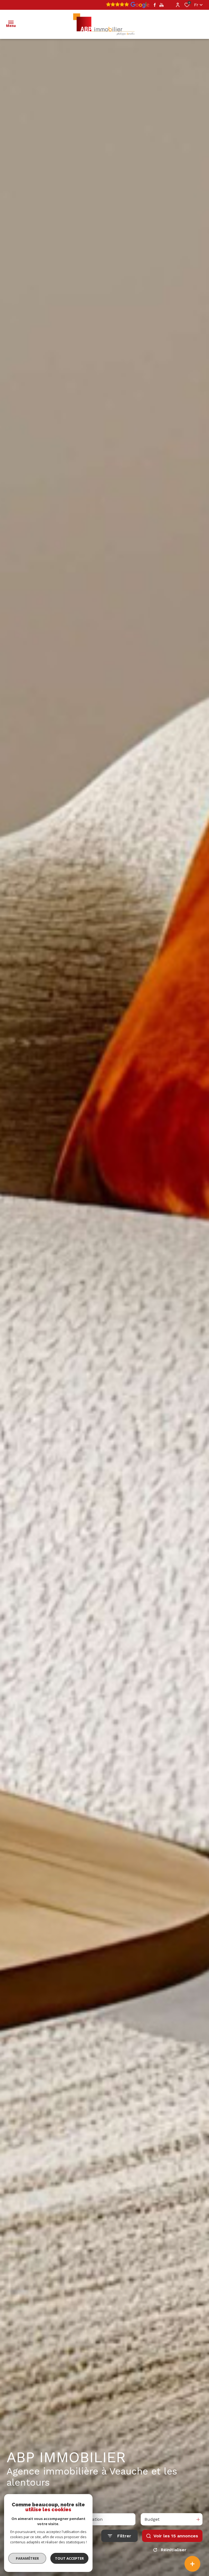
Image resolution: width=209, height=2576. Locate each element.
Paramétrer (27, 2558)
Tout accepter (69, 2558)
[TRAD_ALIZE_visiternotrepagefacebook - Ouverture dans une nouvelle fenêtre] (155, 5)
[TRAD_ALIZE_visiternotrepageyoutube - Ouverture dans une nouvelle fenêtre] (162, 5)
